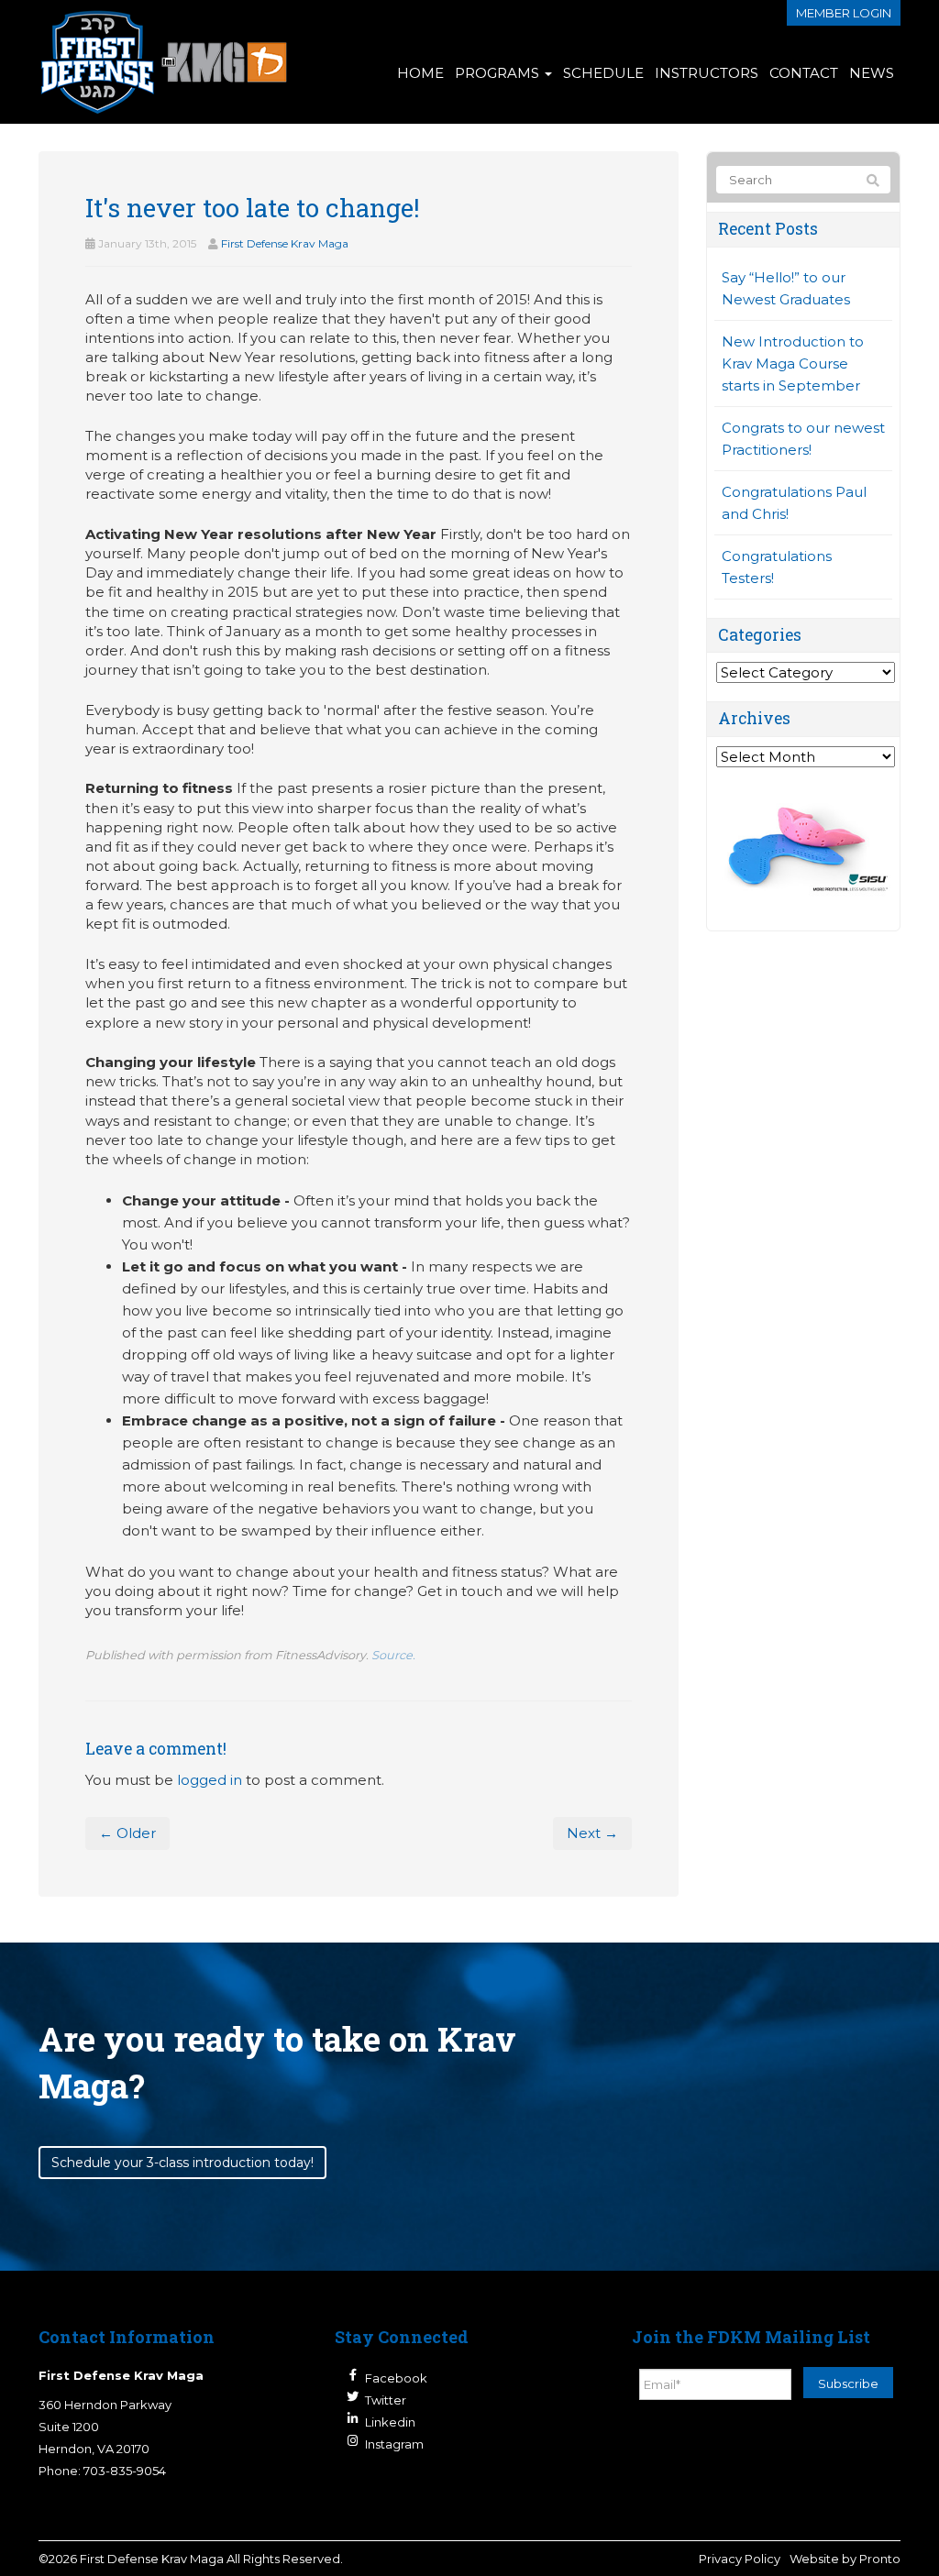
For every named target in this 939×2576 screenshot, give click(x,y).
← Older (127, 1833)
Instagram (394, 2444)
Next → (592, 1833)
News (872, 73)
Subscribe (848, 2383)
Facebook (396, 2378)
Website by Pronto (845, 2559)
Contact (804, 73)
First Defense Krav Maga (285, 243)
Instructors (707, 73)
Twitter (386, 2400)
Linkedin (390, 2422)
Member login (844, 13)
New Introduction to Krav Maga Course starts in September (793, 363)
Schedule (603, 73)
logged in (210, 1780)
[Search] (873, 181)
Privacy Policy (740, 2559)
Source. (393, 1655)
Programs (499, 73)
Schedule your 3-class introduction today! (182, 2163)
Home (420, 73)
